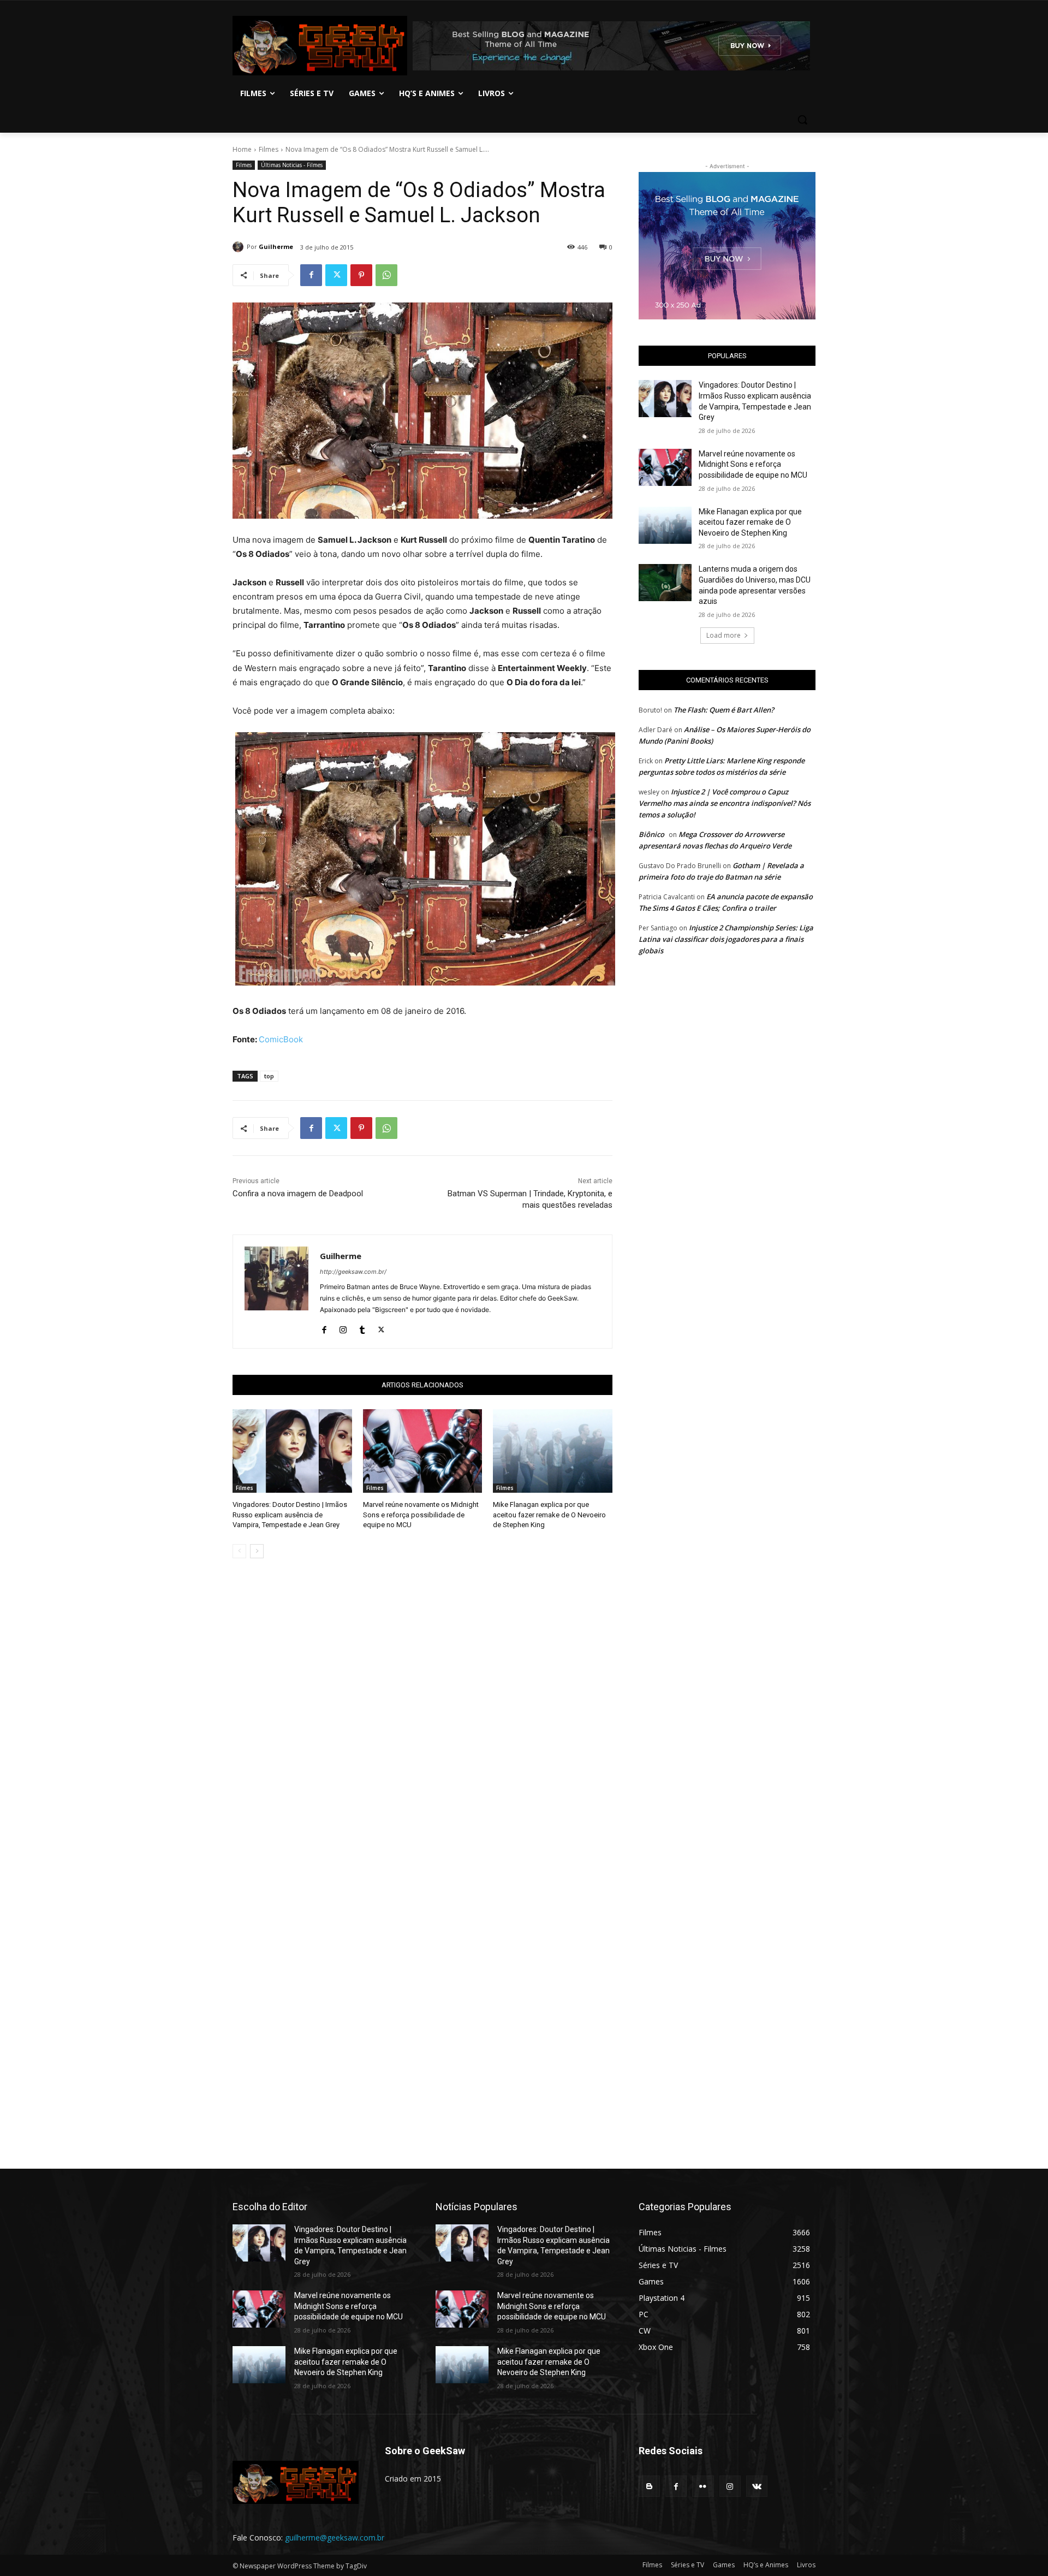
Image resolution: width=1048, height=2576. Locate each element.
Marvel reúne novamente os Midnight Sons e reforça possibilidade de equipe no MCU (421, 1514)
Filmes (269, 149)
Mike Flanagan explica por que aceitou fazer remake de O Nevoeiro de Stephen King (549, 1514)
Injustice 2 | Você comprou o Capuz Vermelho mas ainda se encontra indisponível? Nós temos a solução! (725, 803)
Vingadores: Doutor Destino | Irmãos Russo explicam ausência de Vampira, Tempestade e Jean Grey (290, 1514)
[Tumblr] (362, 1327)
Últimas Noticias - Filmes (292, 165)
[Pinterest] (361, 275)
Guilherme (276, 247)
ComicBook (281, 1039)
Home (242, 149)
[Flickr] (703, 2486)
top (269, 1076)
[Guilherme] (240, 247)
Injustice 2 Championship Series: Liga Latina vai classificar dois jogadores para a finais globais (726, 939)
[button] (802, 120)
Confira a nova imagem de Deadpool (298, 1194)
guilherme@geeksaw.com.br (335, 2538)
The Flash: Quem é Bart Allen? (724, 710)
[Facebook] (311, 275)
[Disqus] (422, 1721)
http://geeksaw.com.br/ (353, 1272)
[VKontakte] (757, 2486)
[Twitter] (336, 275)
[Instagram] (343, 1327)
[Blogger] (649, 2486)
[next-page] (257, 1551)
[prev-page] (239, 1551)
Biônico (651, 834)
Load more (724, 635)
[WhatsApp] (386, 275)
